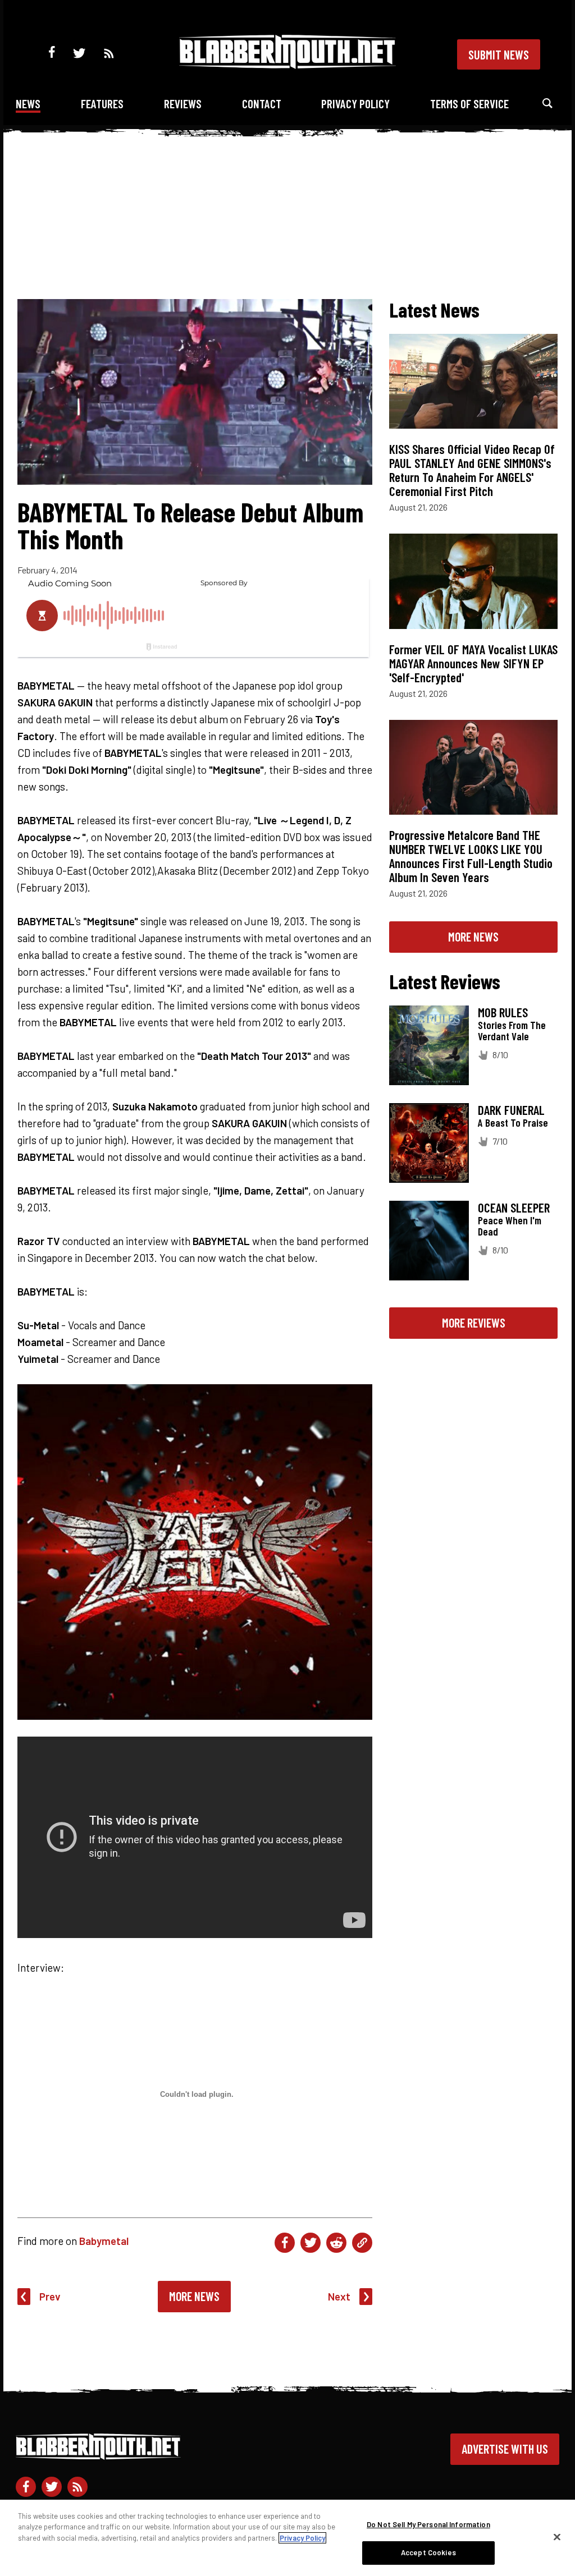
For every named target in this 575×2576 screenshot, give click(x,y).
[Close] (557, 2537)
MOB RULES (503, 1012)
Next (339, 2296)
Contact (262, 104)
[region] (287, 2538)
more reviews (474, 1323)
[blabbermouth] (287, 65)
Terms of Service (469, 104)
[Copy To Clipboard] (362, 2243)
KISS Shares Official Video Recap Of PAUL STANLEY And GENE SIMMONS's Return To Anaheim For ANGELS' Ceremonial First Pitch (472, 470)
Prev (50, 2296)
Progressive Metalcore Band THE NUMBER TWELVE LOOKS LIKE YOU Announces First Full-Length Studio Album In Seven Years (471, 856)
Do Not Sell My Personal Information (428, 2524)
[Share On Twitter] (311, 2243)
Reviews (183, 104)
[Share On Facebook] (285, 2243)
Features (102, 104)
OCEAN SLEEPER (514, 1207)
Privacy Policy (355, 104)
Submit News (499, 54)
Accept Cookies (428, 2552)
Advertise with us (505, 2449)
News (28, 104)
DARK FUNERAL (511, 1110)
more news (473, 936)
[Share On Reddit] (336, 2243)
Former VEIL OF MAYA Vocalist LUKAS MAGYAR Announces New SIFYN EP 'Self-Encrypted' (473, 663)
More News (194, 2296)
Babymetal (104, 2241)
